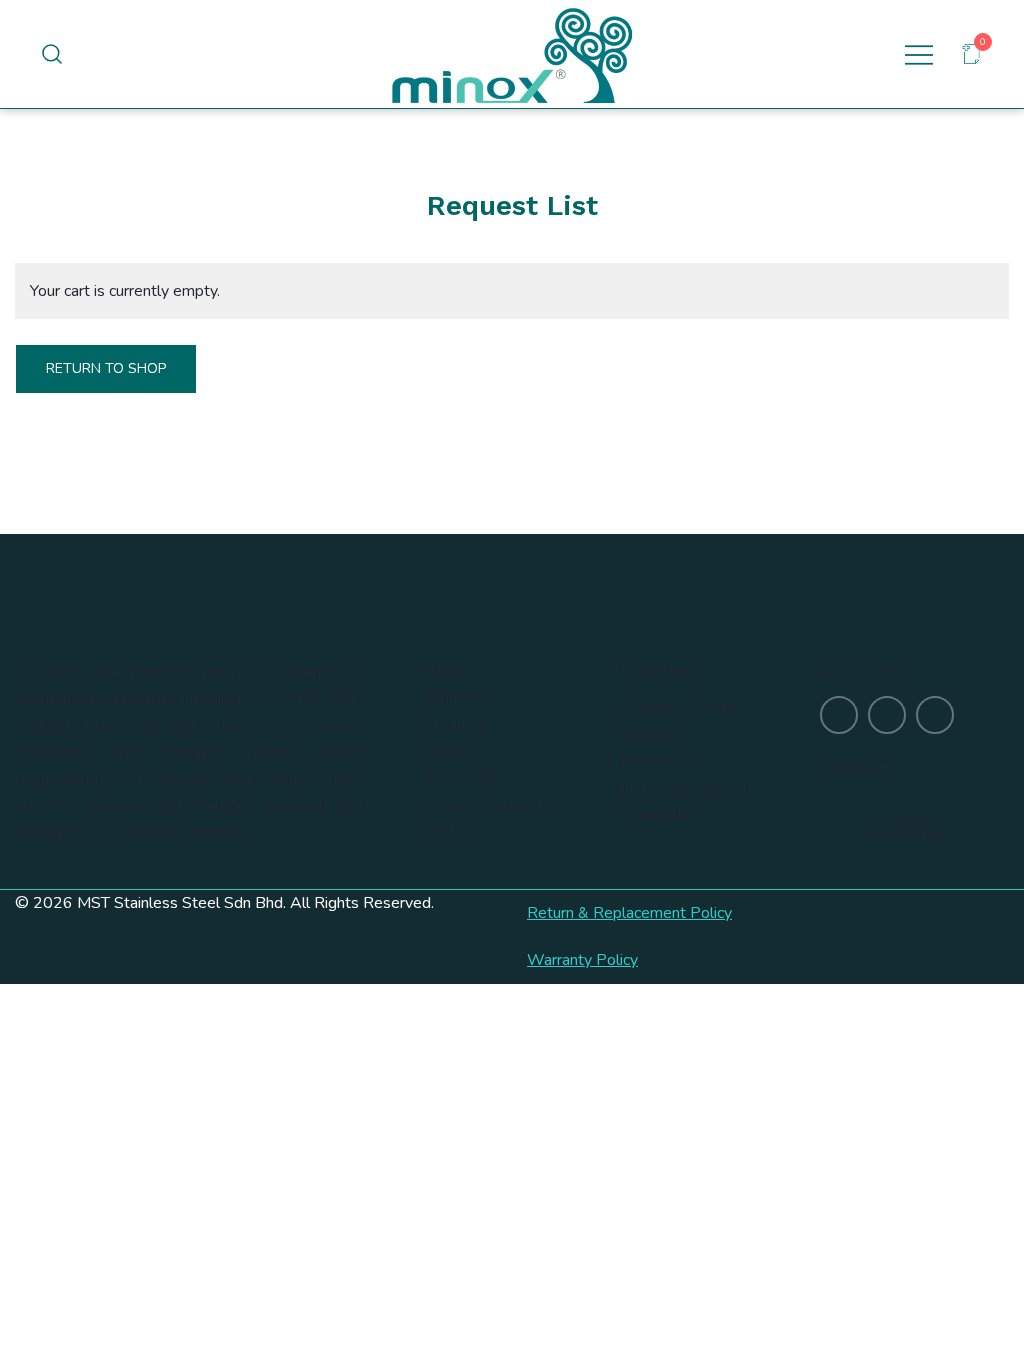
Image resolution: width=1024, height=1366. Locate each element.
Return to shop (106, 368)
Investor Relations (486, 805)
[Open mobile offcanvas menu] (919, 54)
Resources (460, 778)
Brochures (656, 761)
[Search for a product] (52, 54)
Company (455, 697)
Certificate (656, 815)
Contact (449, 832)
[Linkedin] (887, 715)
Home (444, 670)
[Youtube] (839, 715)
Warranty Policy (582, 960)
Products (454, 724)
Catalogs (652, 734)
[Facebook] (935, 715)
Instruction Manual (684, 788)
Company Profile (678, 707)
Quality (447, 751)
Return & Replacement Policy (629, 913)
